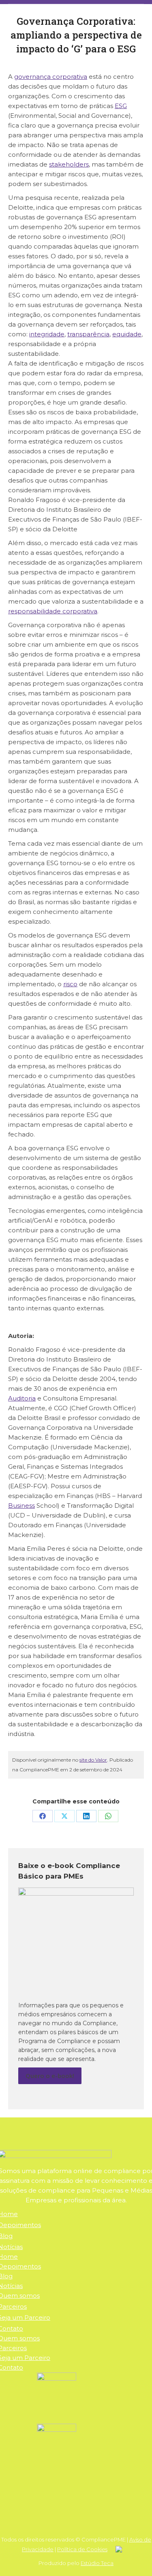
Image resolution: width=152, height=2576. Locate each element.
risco (70, 984)
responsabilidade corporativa (53, 611)
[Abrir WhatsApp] (132, 2555)
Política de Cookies (82, 2549)
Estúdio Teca (97, 2563)
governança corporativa (51, 77)
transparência (88, 334)
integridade (47, 334)
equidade (127, 334)
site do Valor (93, 1760)
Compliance (100, 2023)
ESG (121, 106)
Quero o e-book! (50, 2076)
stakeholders (69, 164)
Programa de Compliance (55, 2041)
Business (21, 1506)
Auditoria (22, 1398)
